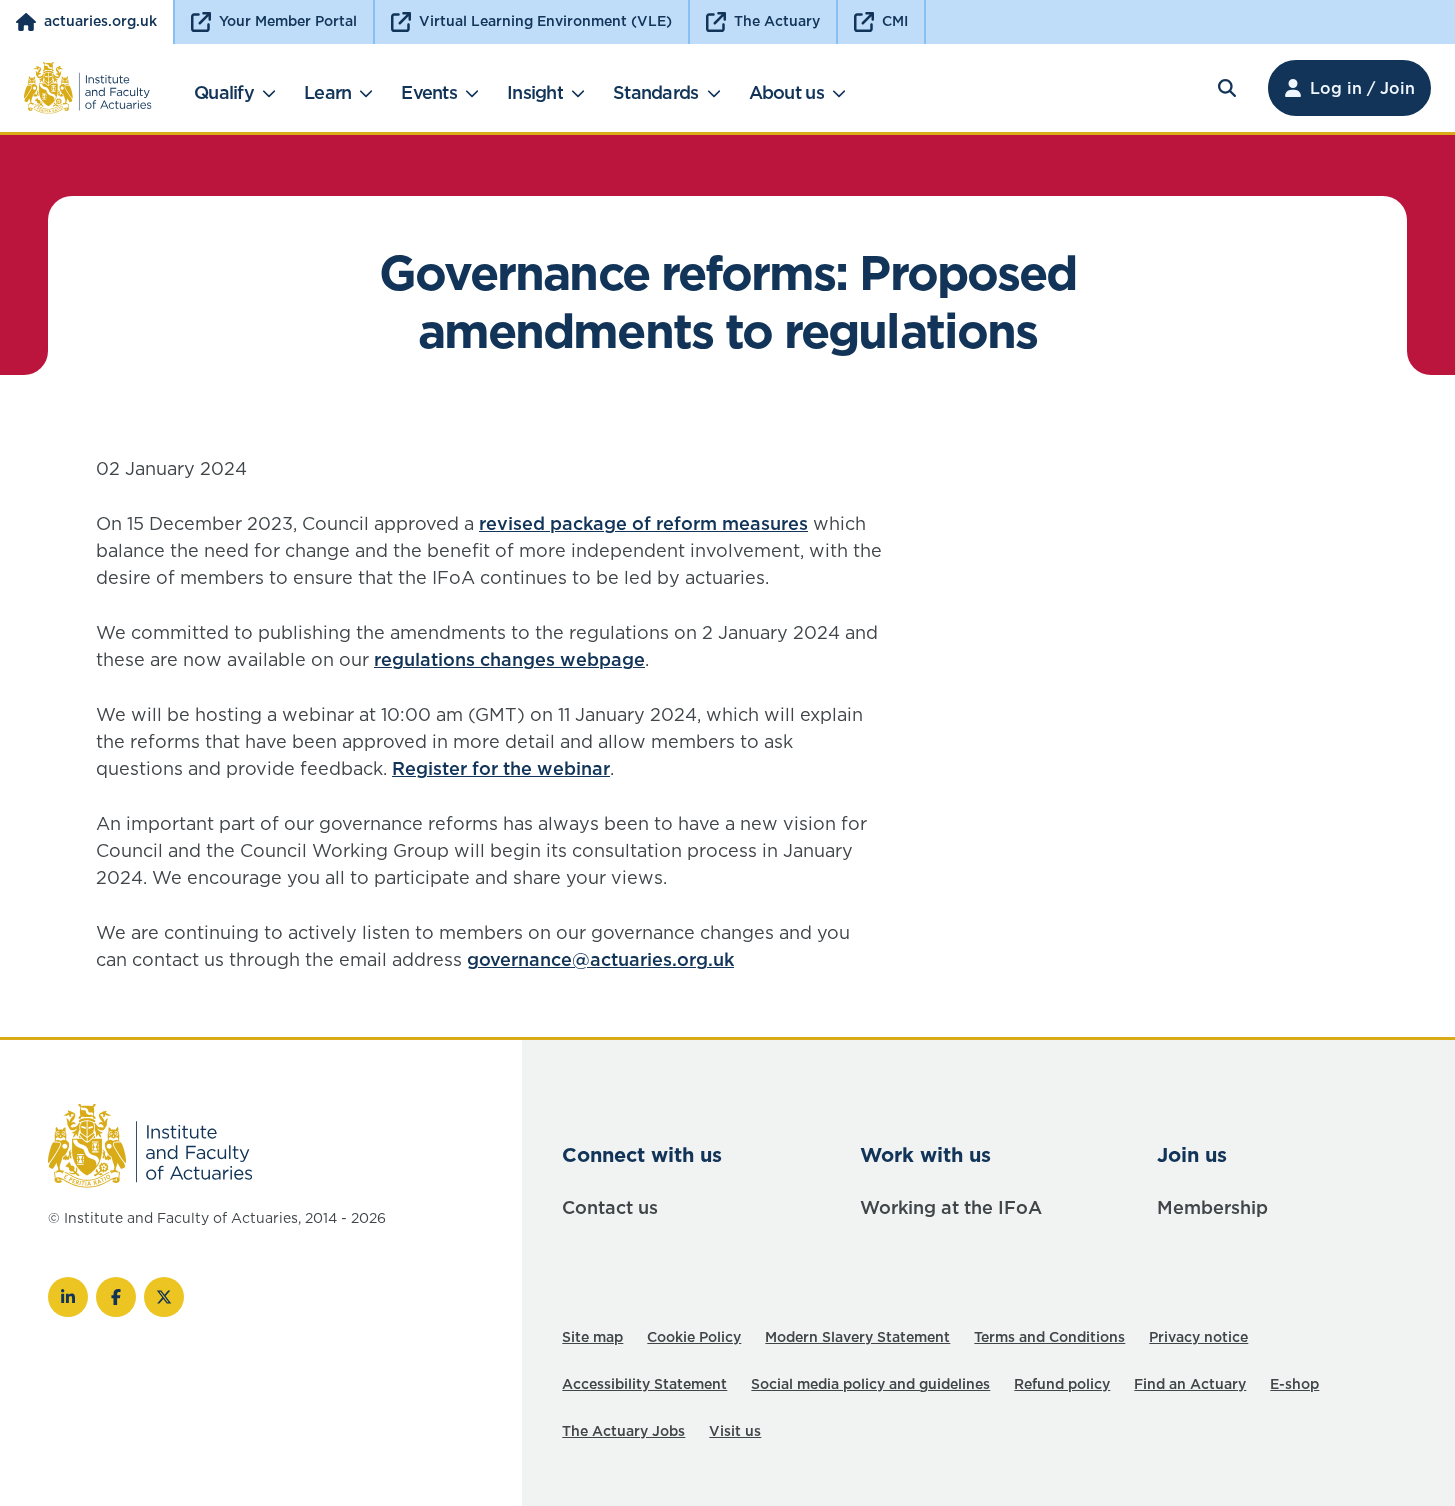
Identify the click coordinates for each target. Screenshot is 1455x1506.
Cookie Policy (694, 1337)
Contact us (610, 1207)
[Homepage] (88, 88)
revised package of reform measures (643, 523)
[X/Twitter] (164, 1297)
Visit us (735, 1431)
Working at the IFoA (951, 1207)
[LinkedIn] (68, 1297)
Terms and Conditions (1049, 1337)
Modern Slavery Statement (857, 1337)
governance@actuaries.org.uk (600, 959)
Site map (592, 1337)
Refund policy (1062, 1384)
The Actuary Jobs (623, 1431)
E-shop (1294, 1384)
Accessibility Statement (644, 1384)
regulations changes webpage (509, 659)
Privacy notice (1198, 1337)
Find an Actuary (1190, 1384)
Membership (1212, 1207)
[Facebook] (116, 1297)
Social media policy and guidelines (870, 1384)
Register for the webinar (501, 768)
